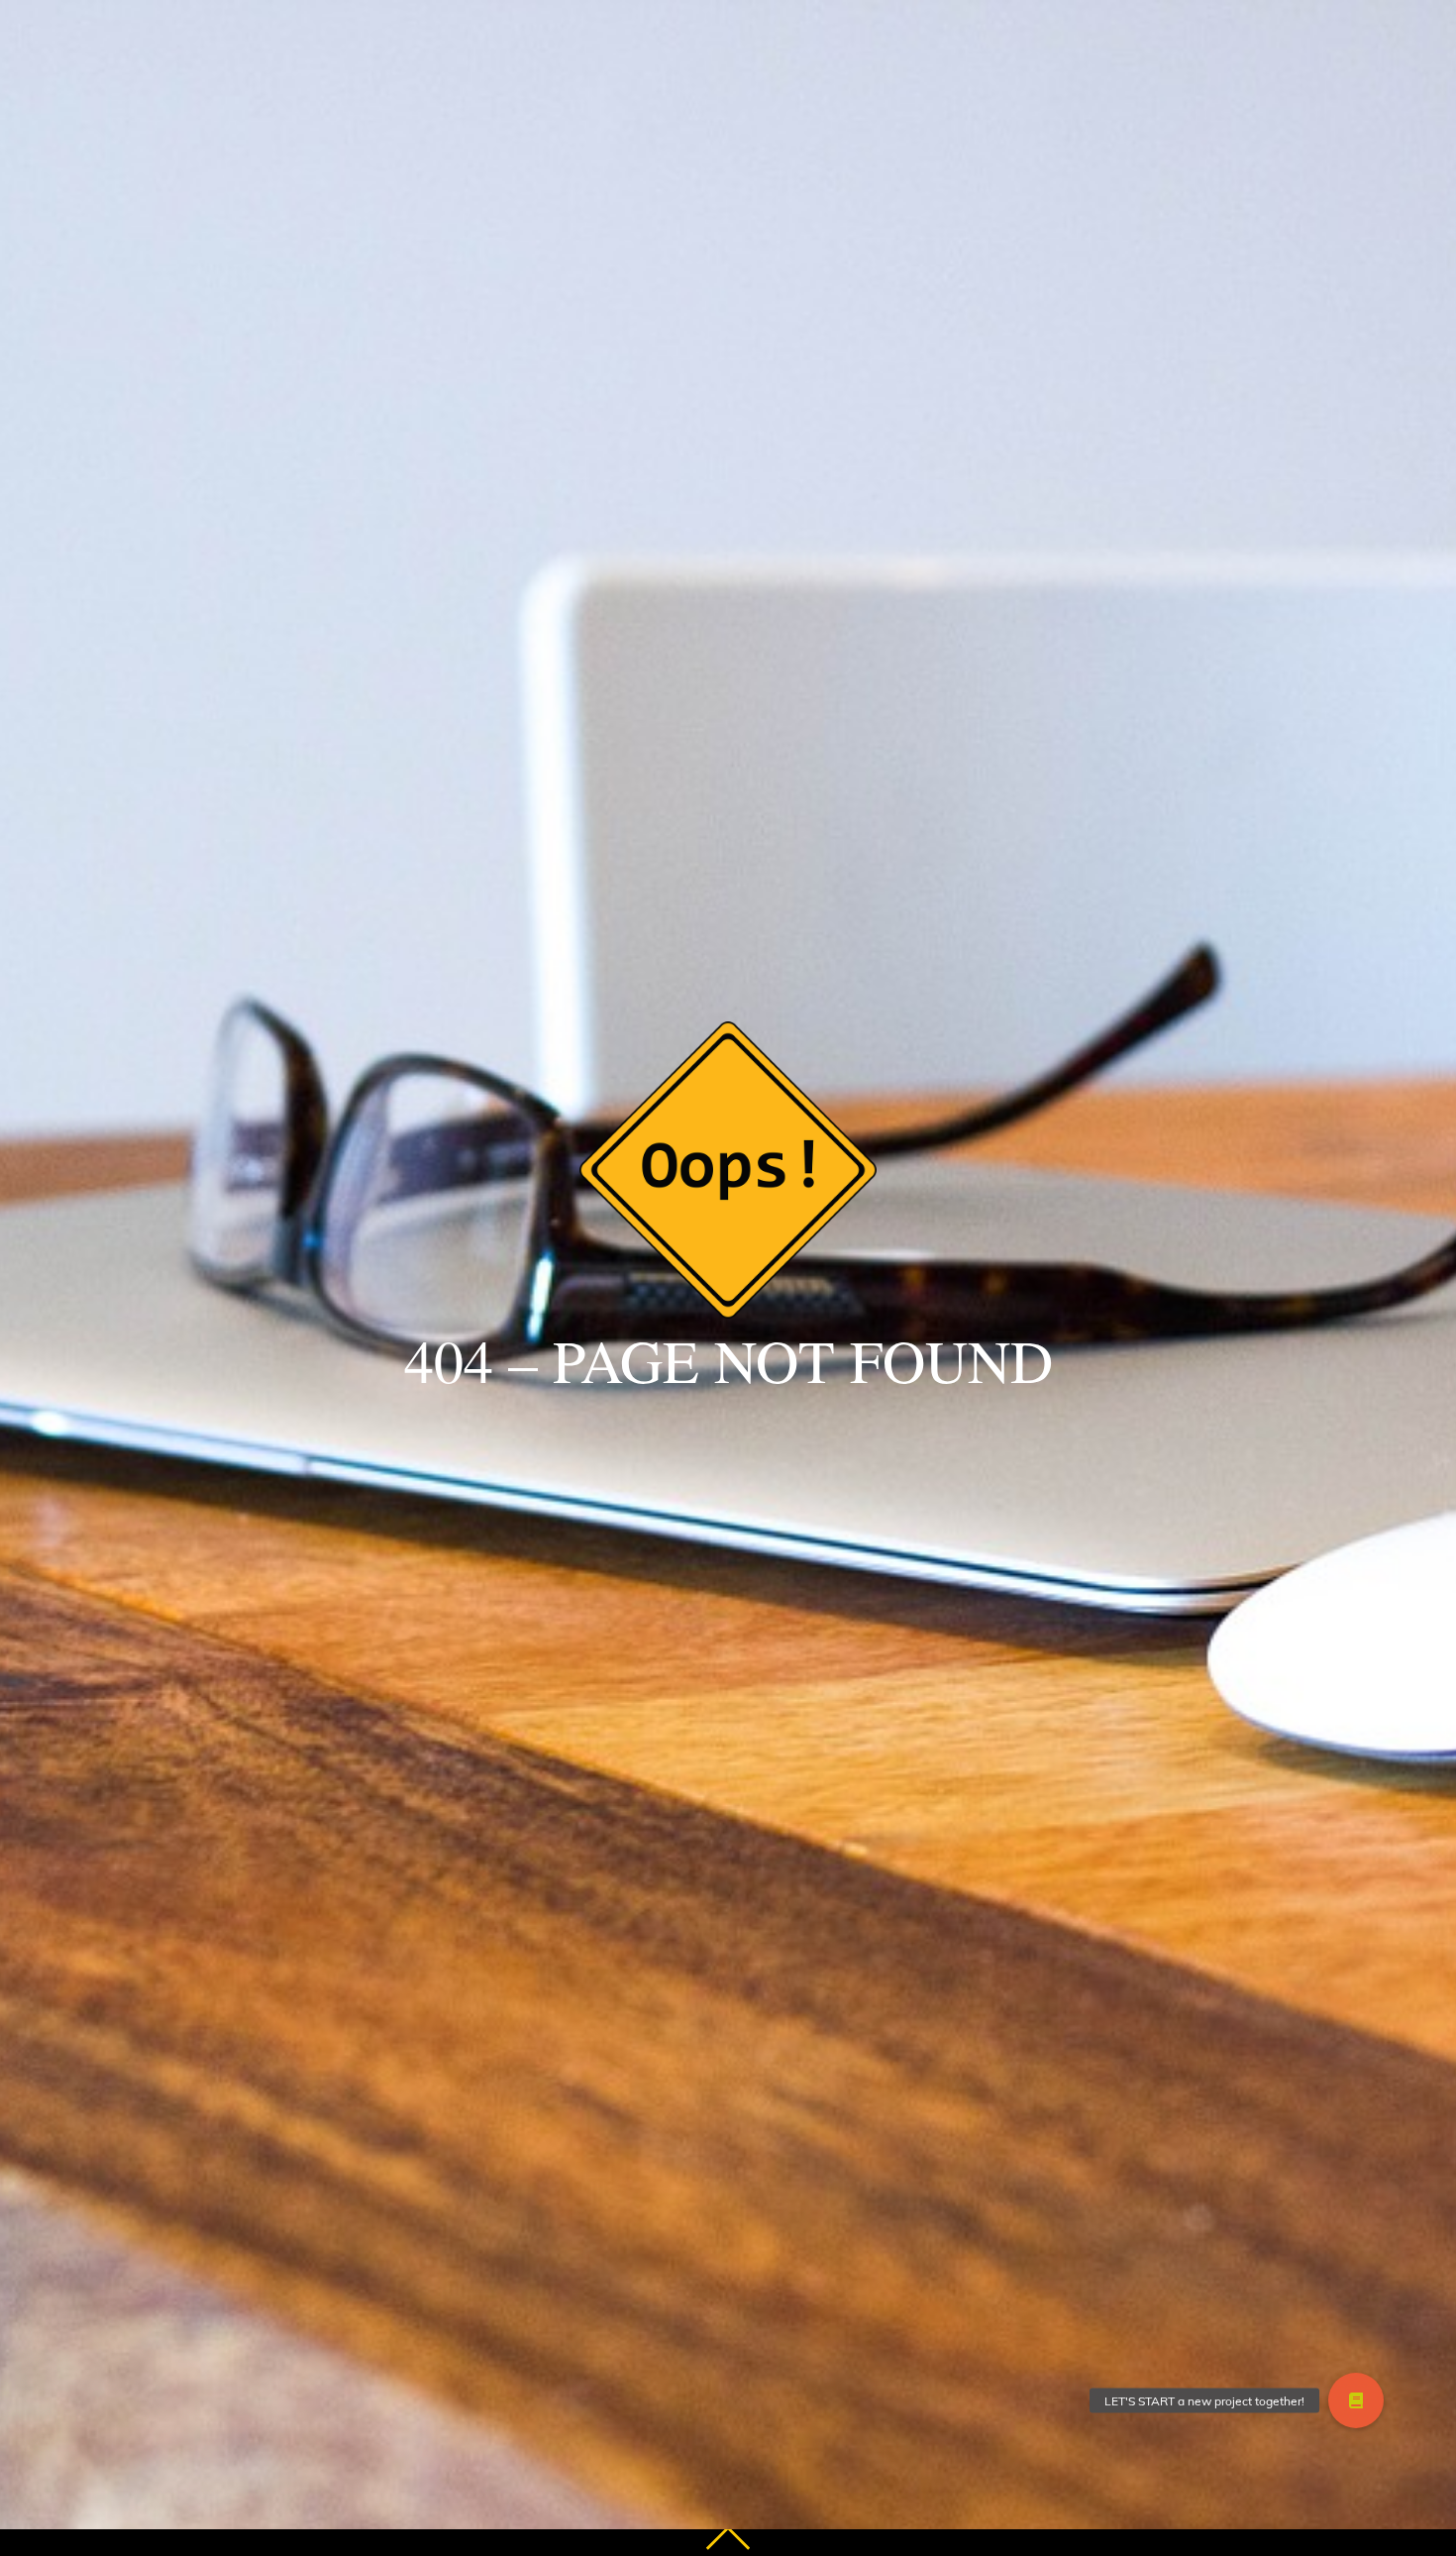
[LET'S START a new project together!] (1356, 2400)
